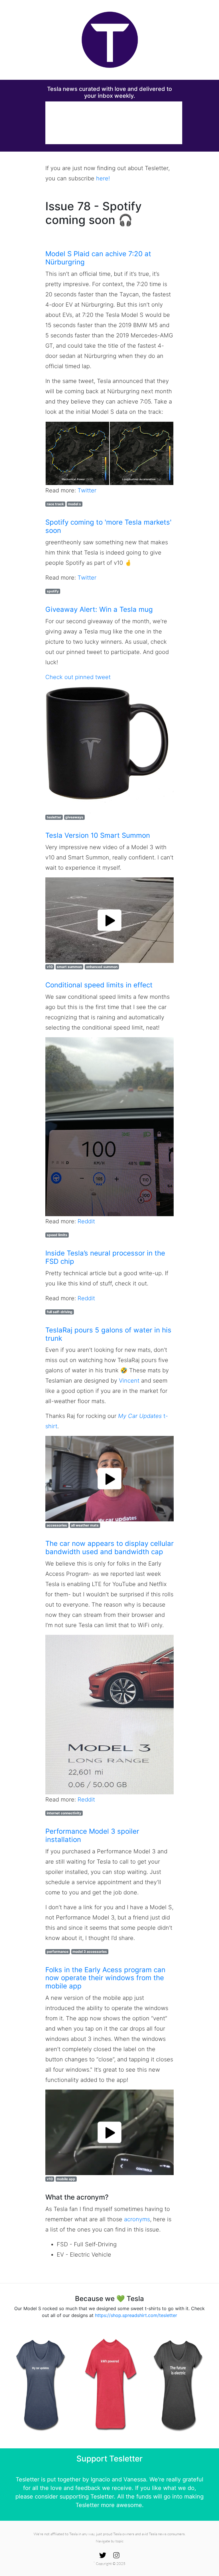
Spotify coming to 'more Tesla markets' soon (108, 526)
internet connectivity (64, 1813)
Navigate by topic (110, 2541)
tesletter (54, 817)
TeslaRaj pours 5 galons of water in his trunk (108, 1334)
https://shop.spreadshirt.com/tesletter (136, 2315)
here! (103, 178)
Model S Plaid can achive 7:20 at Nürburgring (98, 258)
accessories (57, 1525)
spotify (53, 591)
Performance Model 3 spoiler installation (92, 1835)
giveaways (74, 817)
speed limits (57, 1235)
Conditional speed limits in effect (99, 985)
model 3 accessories (90, 1952)
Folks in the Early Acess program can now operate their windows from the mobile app (105, 1978)
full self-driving (60, 1312)
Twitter (87, 490)
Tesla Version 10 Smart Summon (98, 835)
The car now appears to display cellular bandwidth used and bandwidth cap (109, 1548)
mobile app (66, 2179)
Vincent (129, 1381)
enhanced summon (102, 967)
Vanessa (135, 2479)
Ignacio (100, 2479)
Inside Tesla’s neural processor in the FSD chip (105, 1257)
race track (55, 504)
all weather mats (85, 1525)
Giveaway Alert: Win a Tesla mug (99, 609)
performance (58, 1952)
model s (74, 504)
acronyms (137, 2219)
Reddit (86, 1221)
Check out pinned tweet (78, 677)
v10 (50, 967)
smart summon (69, 967)
